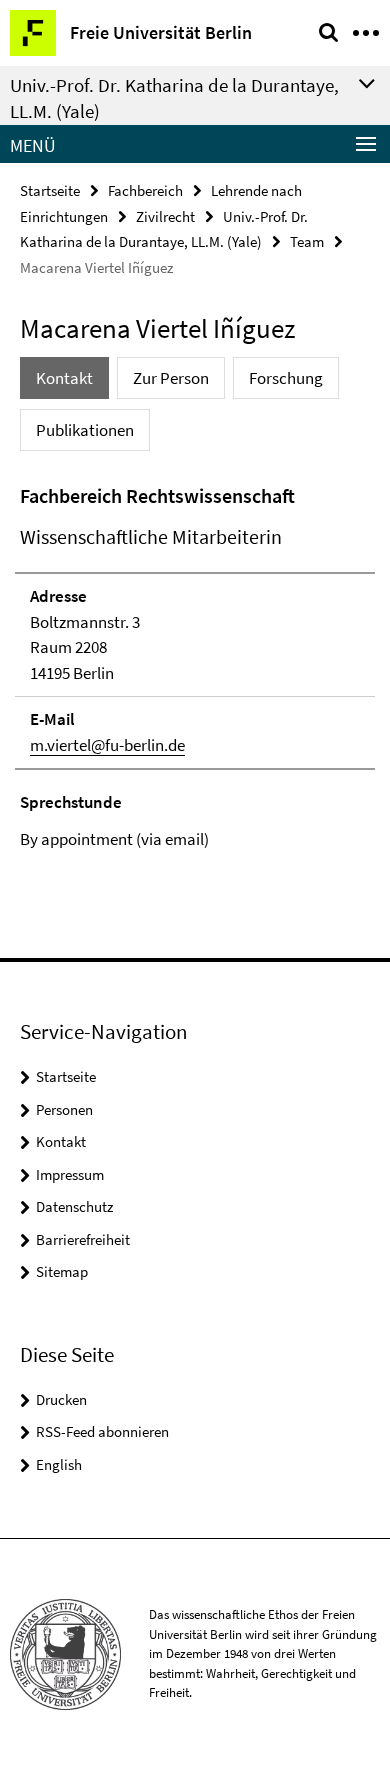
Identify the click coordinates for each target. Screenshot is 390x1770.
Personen (64, 1109)
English (59, 1464)
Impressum (70, 1174)
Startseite (50, 190)
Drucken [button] (61, 1399)
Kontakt (61, 1141)
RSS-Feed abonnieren (102, 1431)
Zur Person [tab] (171, 378)
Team (307, 241)
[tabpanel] (195, 666)
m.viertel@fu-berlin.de (107, 745)
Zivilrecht (165, 216)
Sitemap (62, 1271)
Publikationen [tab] (85, 430)
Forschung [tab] (286, 378)
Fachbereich (145, 190)
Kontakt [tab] (64, 378)
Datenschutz (74, 1206)
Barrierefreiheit (83, 1239)
